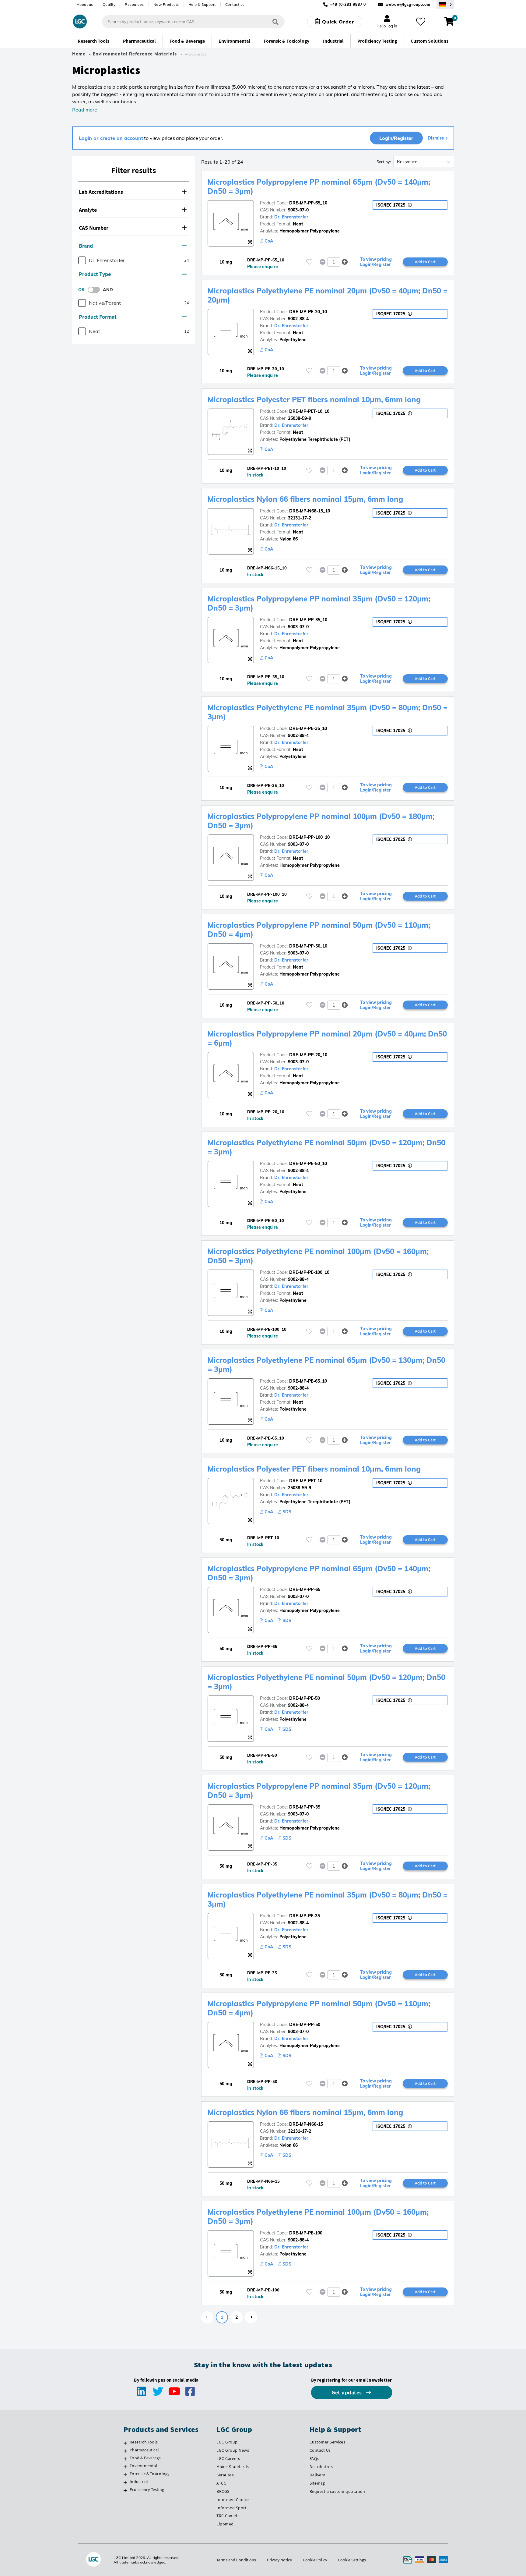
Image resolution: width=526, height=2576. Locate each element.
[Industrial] (125, 2482)
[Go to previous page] (207, 2317)
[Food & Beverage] (125, 2459)
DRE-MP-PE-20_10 (308, 312)
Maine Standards (233, 2467)
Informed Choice (233, 2500)
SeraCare (225, 2475)
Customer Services (328, 2442)
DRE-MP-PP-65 (305, 1589)
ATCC (221, 2483)
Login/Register (396, 138)
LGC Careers (228, 2458)
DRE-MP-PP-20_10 (308, 1055)
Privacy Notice (279, 2560)
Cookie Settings (352, 2560)
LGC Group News (233, 2450)
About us (85, 4)
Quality (109, 4)
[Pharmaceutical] (125, 2451)
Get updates (347, 2392)
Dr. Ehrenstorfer (291, 217)
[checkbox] (82, 260)
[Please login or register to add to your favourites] (309, 262)
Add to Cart (425, 262)
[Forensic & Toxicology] (125, 2475)
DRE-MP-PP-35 (305, 1807)
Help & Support (202, 4)
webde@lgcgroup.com (408, 4)
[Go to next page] (251, 2317)
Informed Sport (231, 2508)
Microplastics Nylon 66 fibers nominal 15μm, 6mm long (305, 499)
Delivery (317, 2475)
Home (79, 54)
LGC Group (227, 2442)
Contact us (235, 4)
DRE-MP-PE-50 (305, 1698)
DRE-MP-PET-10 (306, 1481)
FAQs (314, 2458)
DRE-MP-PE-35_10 (308, 728)
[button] (134, 192)
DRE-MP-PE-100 (306, 2233)
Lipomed (225, 2524)
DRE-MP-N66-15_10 (310, 511)
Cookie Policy (315, 2560)
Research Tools (144, 2442)
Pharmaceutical (144, 2450)
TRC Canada (228, 2516)
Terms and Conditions (236, 2560)
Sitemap (318, 2483)
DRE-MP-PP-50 (305, 2025)
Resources (134, 4)
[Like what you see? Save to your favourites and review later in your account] (421, 22)
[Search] (275, 21)
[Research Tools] (125, 2443)
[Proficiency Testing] (125, 2490)
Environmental (144, 2466)
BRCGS (223, 2491)
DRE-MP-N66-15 (306, 2124)
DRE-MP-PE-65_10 (308, 1381)
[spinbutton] (334, 262)
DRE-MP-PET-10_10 (309, 411)
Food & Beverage (145, 2458)
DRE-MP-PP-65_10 (308, 203)
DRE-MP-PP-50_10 (308, 946)
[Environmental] (125, 2467)
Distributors (321, 2467)
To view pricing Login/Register (376, 262)
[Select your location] (445, 4)
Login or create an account (111, 138)
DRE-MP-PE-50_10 (308, 1164)
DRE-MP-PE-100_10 (309, 1272)
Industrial (139, 2482)
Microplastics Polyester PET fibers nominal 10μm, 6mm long (314, 399)
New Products (166, 4)
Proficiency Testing (147, 2489)
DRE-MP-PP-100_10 (309, 837)
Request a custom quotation (337, 2491)
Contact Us (320, 2450)
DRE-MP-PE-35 (305, 1916)
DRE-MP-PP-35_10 (308, 620)
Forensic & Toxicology (149, 2474)
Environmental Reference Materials (135, 54)
